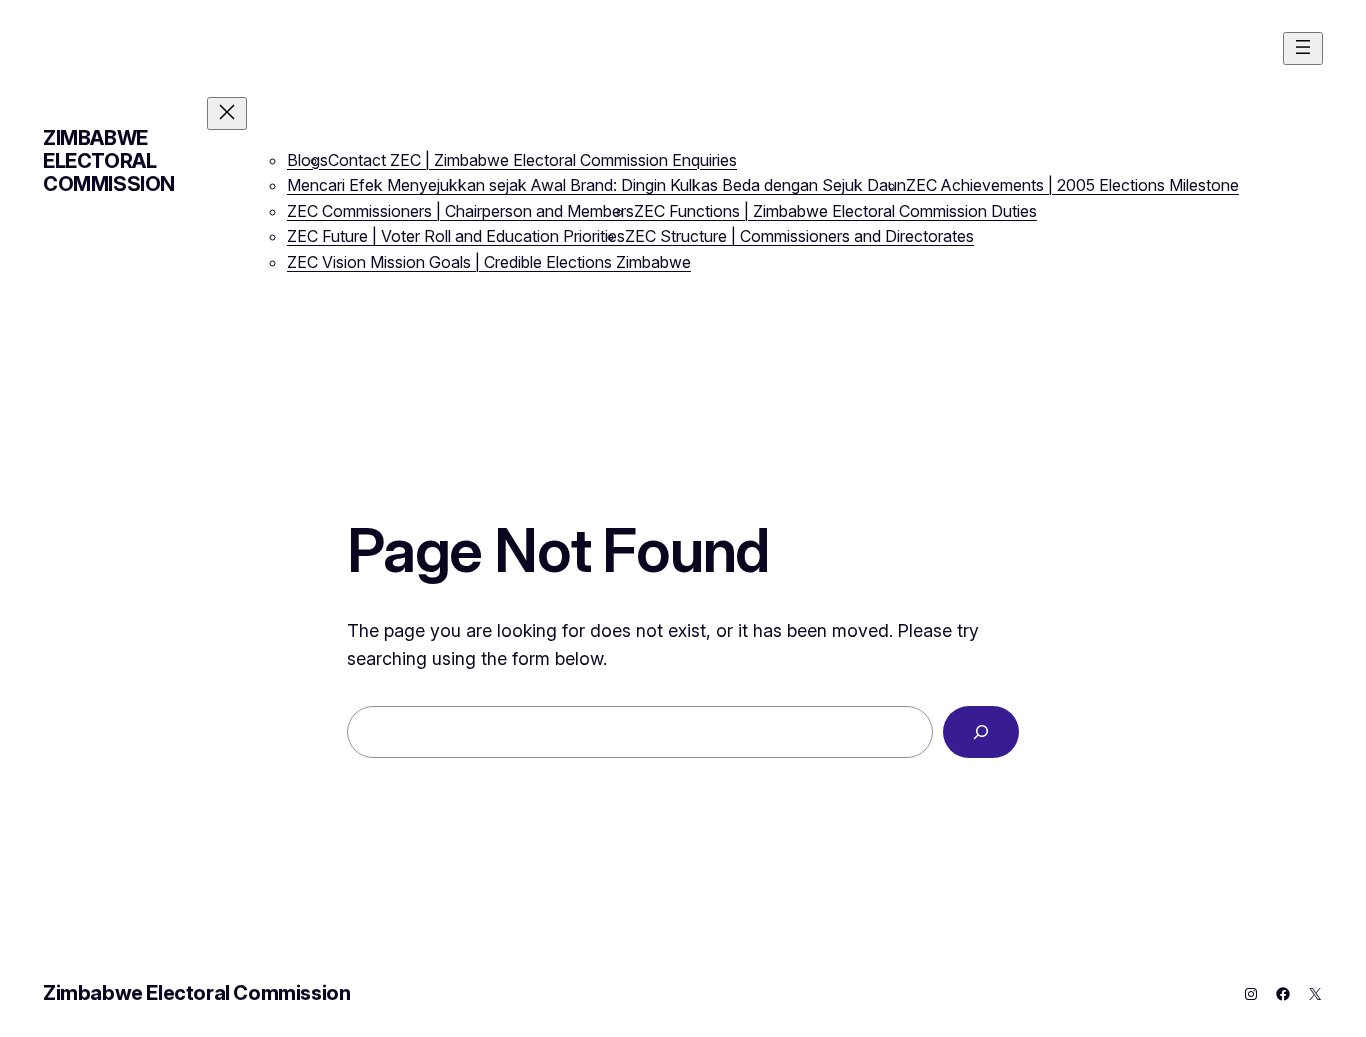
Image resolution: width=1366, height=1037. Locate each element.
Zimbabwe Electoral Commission (109, 161)
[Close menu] (227, 113)
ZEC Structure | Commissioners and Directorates (799, 236)
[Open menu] (1303, 48)
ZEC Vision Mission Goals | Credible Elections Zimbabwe (489, 262)
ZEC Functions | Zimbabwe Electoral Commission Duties (835, 211)
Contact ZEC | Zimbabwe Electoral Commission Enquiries (532, 160)
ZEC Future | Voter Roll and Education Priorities (456, 236)
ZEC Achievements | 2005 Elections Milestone (1072, 185)
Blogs (307, 160)
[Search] (981, 732)
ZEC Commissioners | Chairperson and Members (460, 211)
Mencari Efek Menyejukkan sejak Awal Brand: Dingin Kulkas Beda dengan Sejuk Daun (596, 185)
